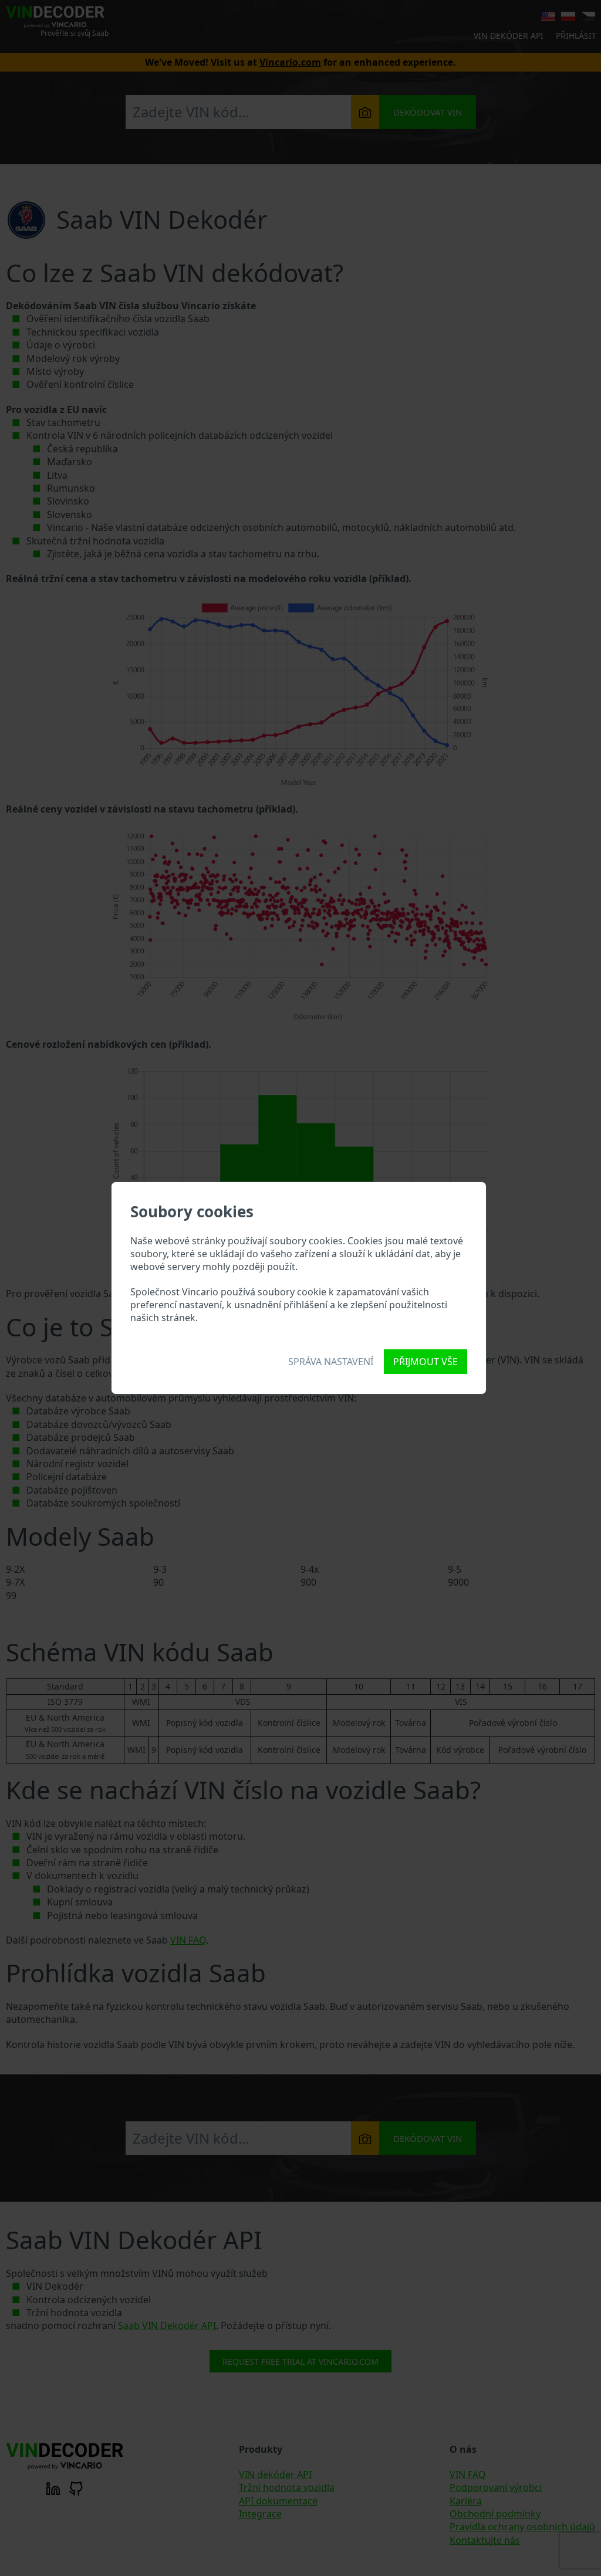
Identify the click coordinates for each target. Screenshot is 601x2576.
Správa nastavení (331, 1362)
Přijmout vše (426, 1362)
